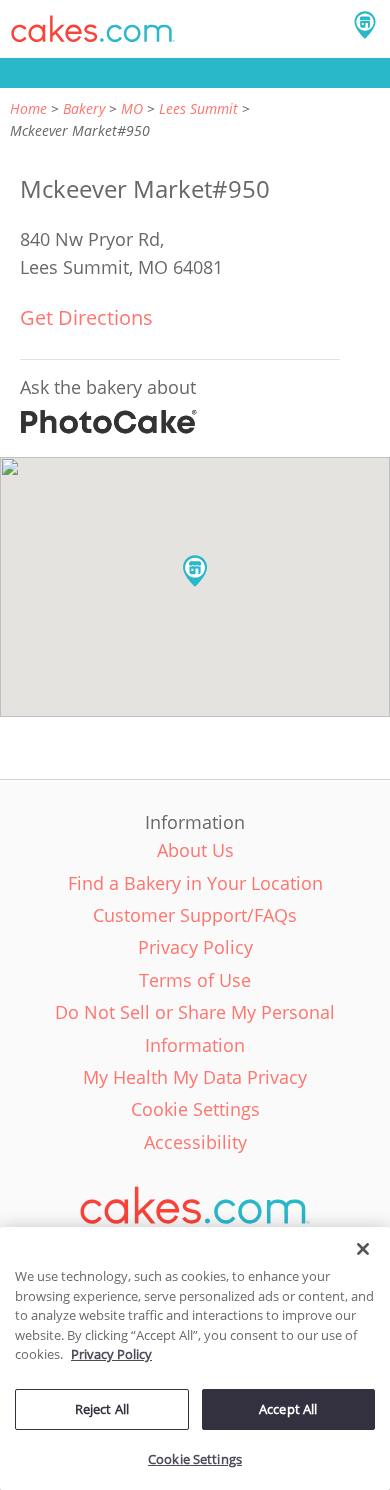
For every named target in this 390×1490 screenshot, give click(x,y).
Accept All (288, 1409)
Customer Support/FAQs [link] (195, 915)
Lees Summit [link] (198, 108)
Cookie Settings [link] (195, 1109)
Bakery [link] (84, 108)
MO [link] (132, 108)
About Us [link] (195, 850)
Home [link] (28, 108)
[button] (93, 29)
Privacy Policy (111, 1354)
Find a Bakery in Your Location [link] (195, 883)
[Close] (363, 1249)
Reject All (102, 1409)
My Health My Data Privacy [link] (195, 1077)
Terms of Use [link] (195, 980)
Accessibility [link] (195, 1142)
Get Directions (86, 317)
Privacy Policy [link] (195, 947)
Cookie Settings (195, 1459)
